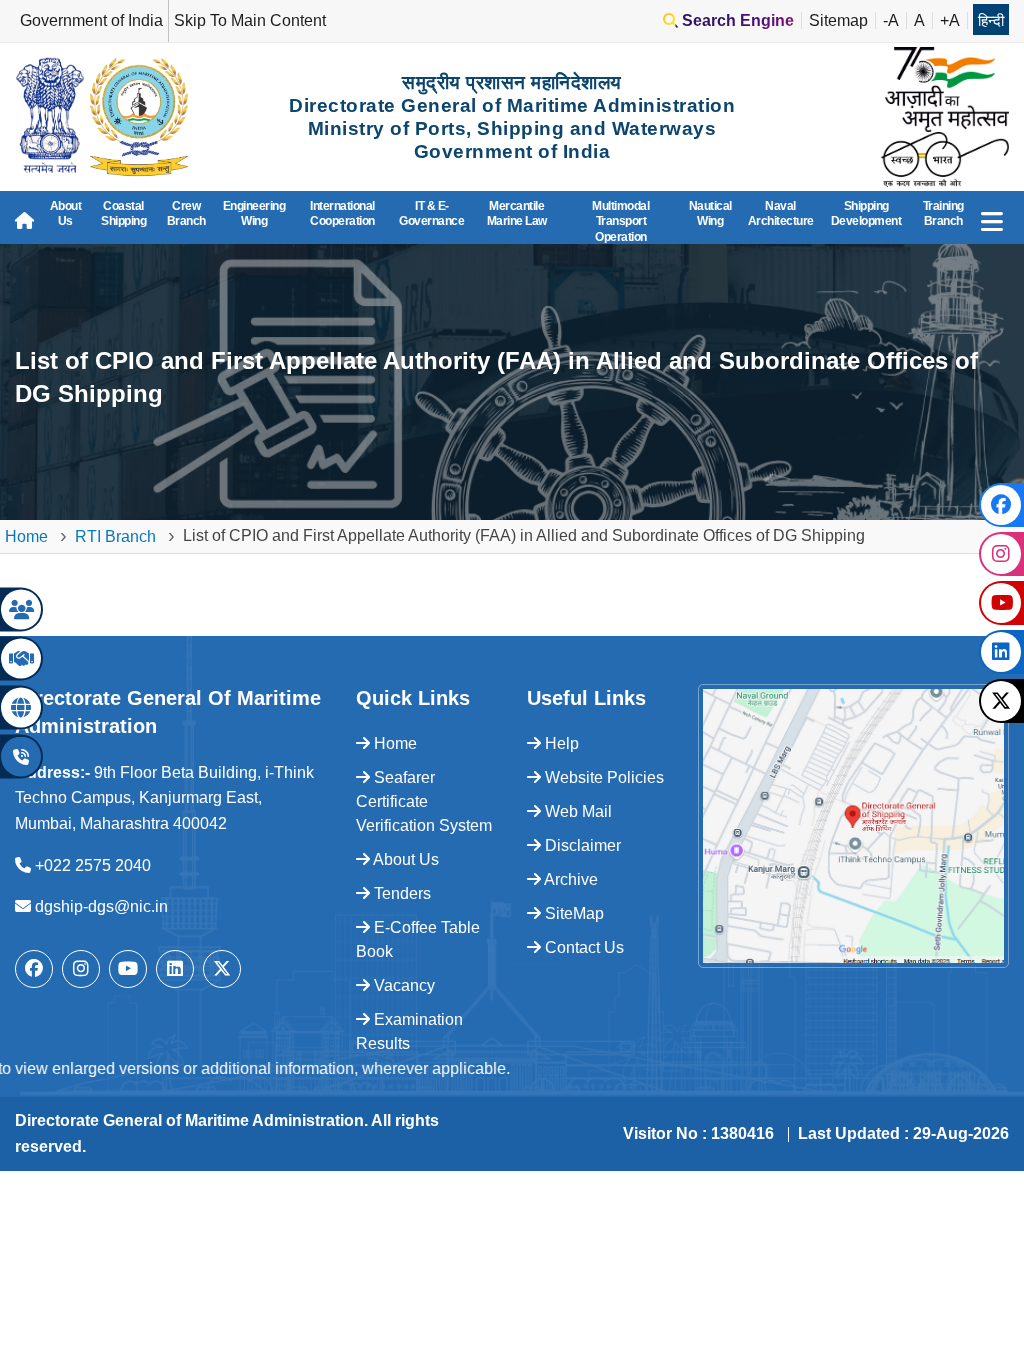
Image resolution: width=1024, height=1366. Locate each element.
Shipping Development (866, 214)
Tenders (400, 893)
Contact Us (582, 947)
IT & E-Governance (431, 214)
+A (950, 20)
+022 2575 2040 (93, 865)
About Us (66, 214)
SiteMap (572, 913)
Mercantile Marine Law (517, 214)
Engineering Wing (254, 214)
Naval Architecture (781, 214)
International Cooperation (342, 214)
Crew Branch (186, 214)
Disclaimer (581, 845)
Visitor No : (698, 1133)
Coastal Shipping (123, 214)
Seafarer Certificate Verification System (424, 801)
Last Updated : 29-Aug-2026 (903, 1133)
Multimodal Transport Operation (620, 221)
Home (26, 536)
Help (560, 743)
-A (891, 20)
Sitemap (838, 20)
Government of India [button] (91, 20)
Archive (569, 879)
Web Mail (576, 811)
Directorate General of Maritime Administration (189, 1120)
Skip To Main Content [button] (250, 20)
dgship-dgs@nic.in (101, 906)
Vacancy (402, 985)
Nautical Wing (710, 214)
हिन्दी (991, 20)
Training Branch (943, 214)
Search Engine (736, 20)
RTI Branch (115, 536)
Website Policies (602, 777)
